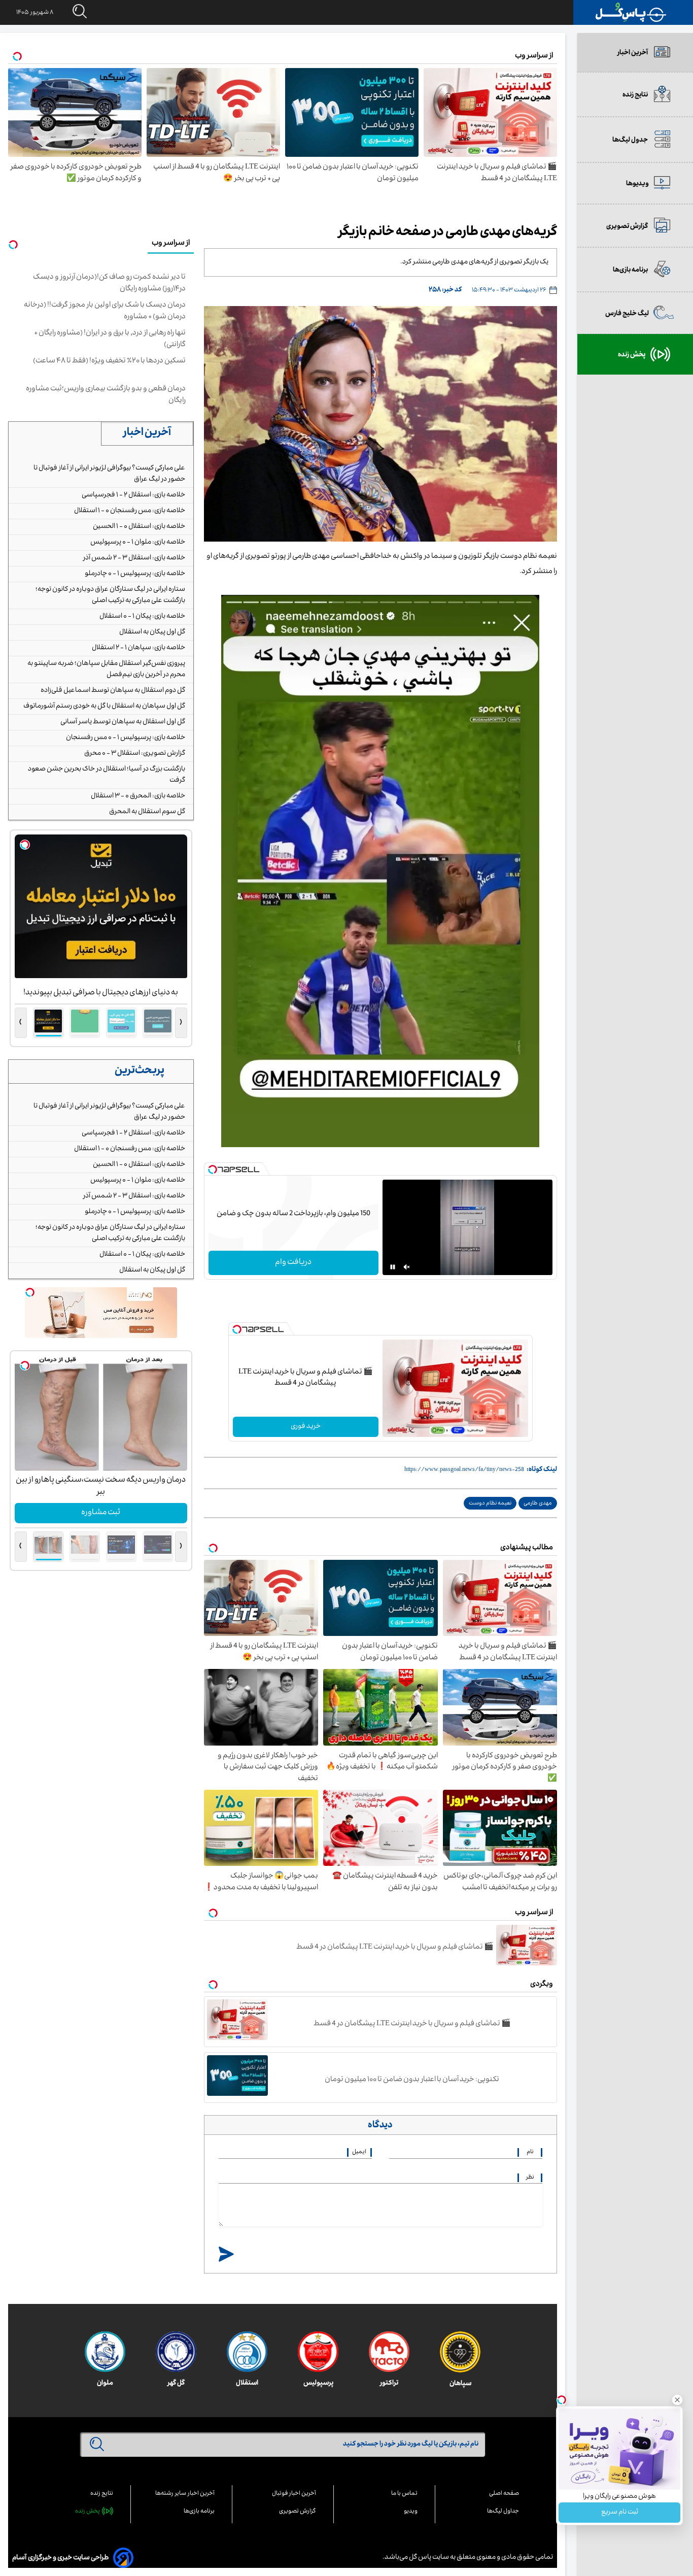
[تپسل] (213, 1169)
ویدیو (411, 2512)
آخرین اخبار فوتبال (294, 2494)
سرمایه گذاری (101, 1513)
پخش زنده (88, 2512)
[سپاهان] (460, 2352)
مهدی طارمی (538, 1504)
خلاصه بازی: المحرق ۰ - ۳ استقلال (138, 796)
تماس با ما (404, 2494)
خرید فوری (306, 1427)
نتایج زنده (102, 2494)
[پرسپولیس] (318, 2352)
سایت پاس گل (428, 2558)
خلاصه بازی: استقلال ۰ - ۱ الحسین (139, 527)
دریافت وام (293, 1263)
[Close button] (677, 2400)
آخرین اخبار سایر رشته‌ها (185, 2494)
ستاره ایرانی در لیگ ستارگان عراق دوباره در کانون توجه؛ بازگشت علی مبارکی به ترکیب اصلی (110, 595)
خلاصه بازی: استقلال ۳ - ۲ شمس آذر (134, 558)
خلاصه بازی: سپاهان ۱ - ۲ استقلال (138, 648)
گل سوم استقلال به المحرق (147, 812)
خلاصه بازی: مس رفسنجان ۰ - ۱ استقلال (130, 511)
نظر (530, 2178)
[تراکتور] (389, 2352)
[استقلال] (247, 2352)
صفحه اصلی (504, 2494)
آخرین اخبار (147, 433)
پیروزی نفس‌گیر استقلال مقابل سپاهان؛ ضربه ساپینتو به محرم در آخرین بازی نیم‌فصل (106, 670)
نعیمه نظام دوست (490, 1504)
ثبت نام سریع (620, 2513)
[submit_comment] (226, 2255)
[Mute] (407, 1267)
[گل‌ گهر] (176, 2352)
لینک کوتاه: (542, 1470)
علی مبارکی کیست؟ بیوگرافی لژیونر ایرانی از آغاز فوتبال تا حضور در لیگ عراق (109, 474)
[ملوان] (105, 2352)
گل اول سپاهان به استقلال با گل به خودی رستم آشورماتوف (104, 707)
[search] (70, 12)
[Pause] (393, 1267)
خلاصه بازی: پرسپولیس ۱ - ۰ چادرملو (135, 574)
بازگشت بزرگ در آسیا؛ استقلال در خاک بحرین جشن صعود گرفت (107, 775)
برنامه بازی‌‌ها (199, 2512)
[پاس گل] (631, 12)
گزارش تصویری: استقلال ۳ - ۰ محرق (135, 754)
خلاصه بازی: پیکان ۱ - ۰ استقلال (142, 617)
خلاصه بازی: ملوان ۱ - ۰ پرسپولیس (138, 543)
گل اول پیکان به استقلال (152, 632)
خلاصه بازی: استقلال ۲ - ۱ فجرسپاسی (133, 495)
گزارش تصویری (298, 2512)
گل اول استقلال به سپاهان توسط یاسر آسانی (123, 722)
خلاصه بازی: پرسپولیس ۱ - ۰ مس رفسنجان (126, 738)
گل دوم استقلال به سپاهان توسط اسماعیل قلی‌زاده (113, 691)
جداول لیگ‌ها (503, 2512)
